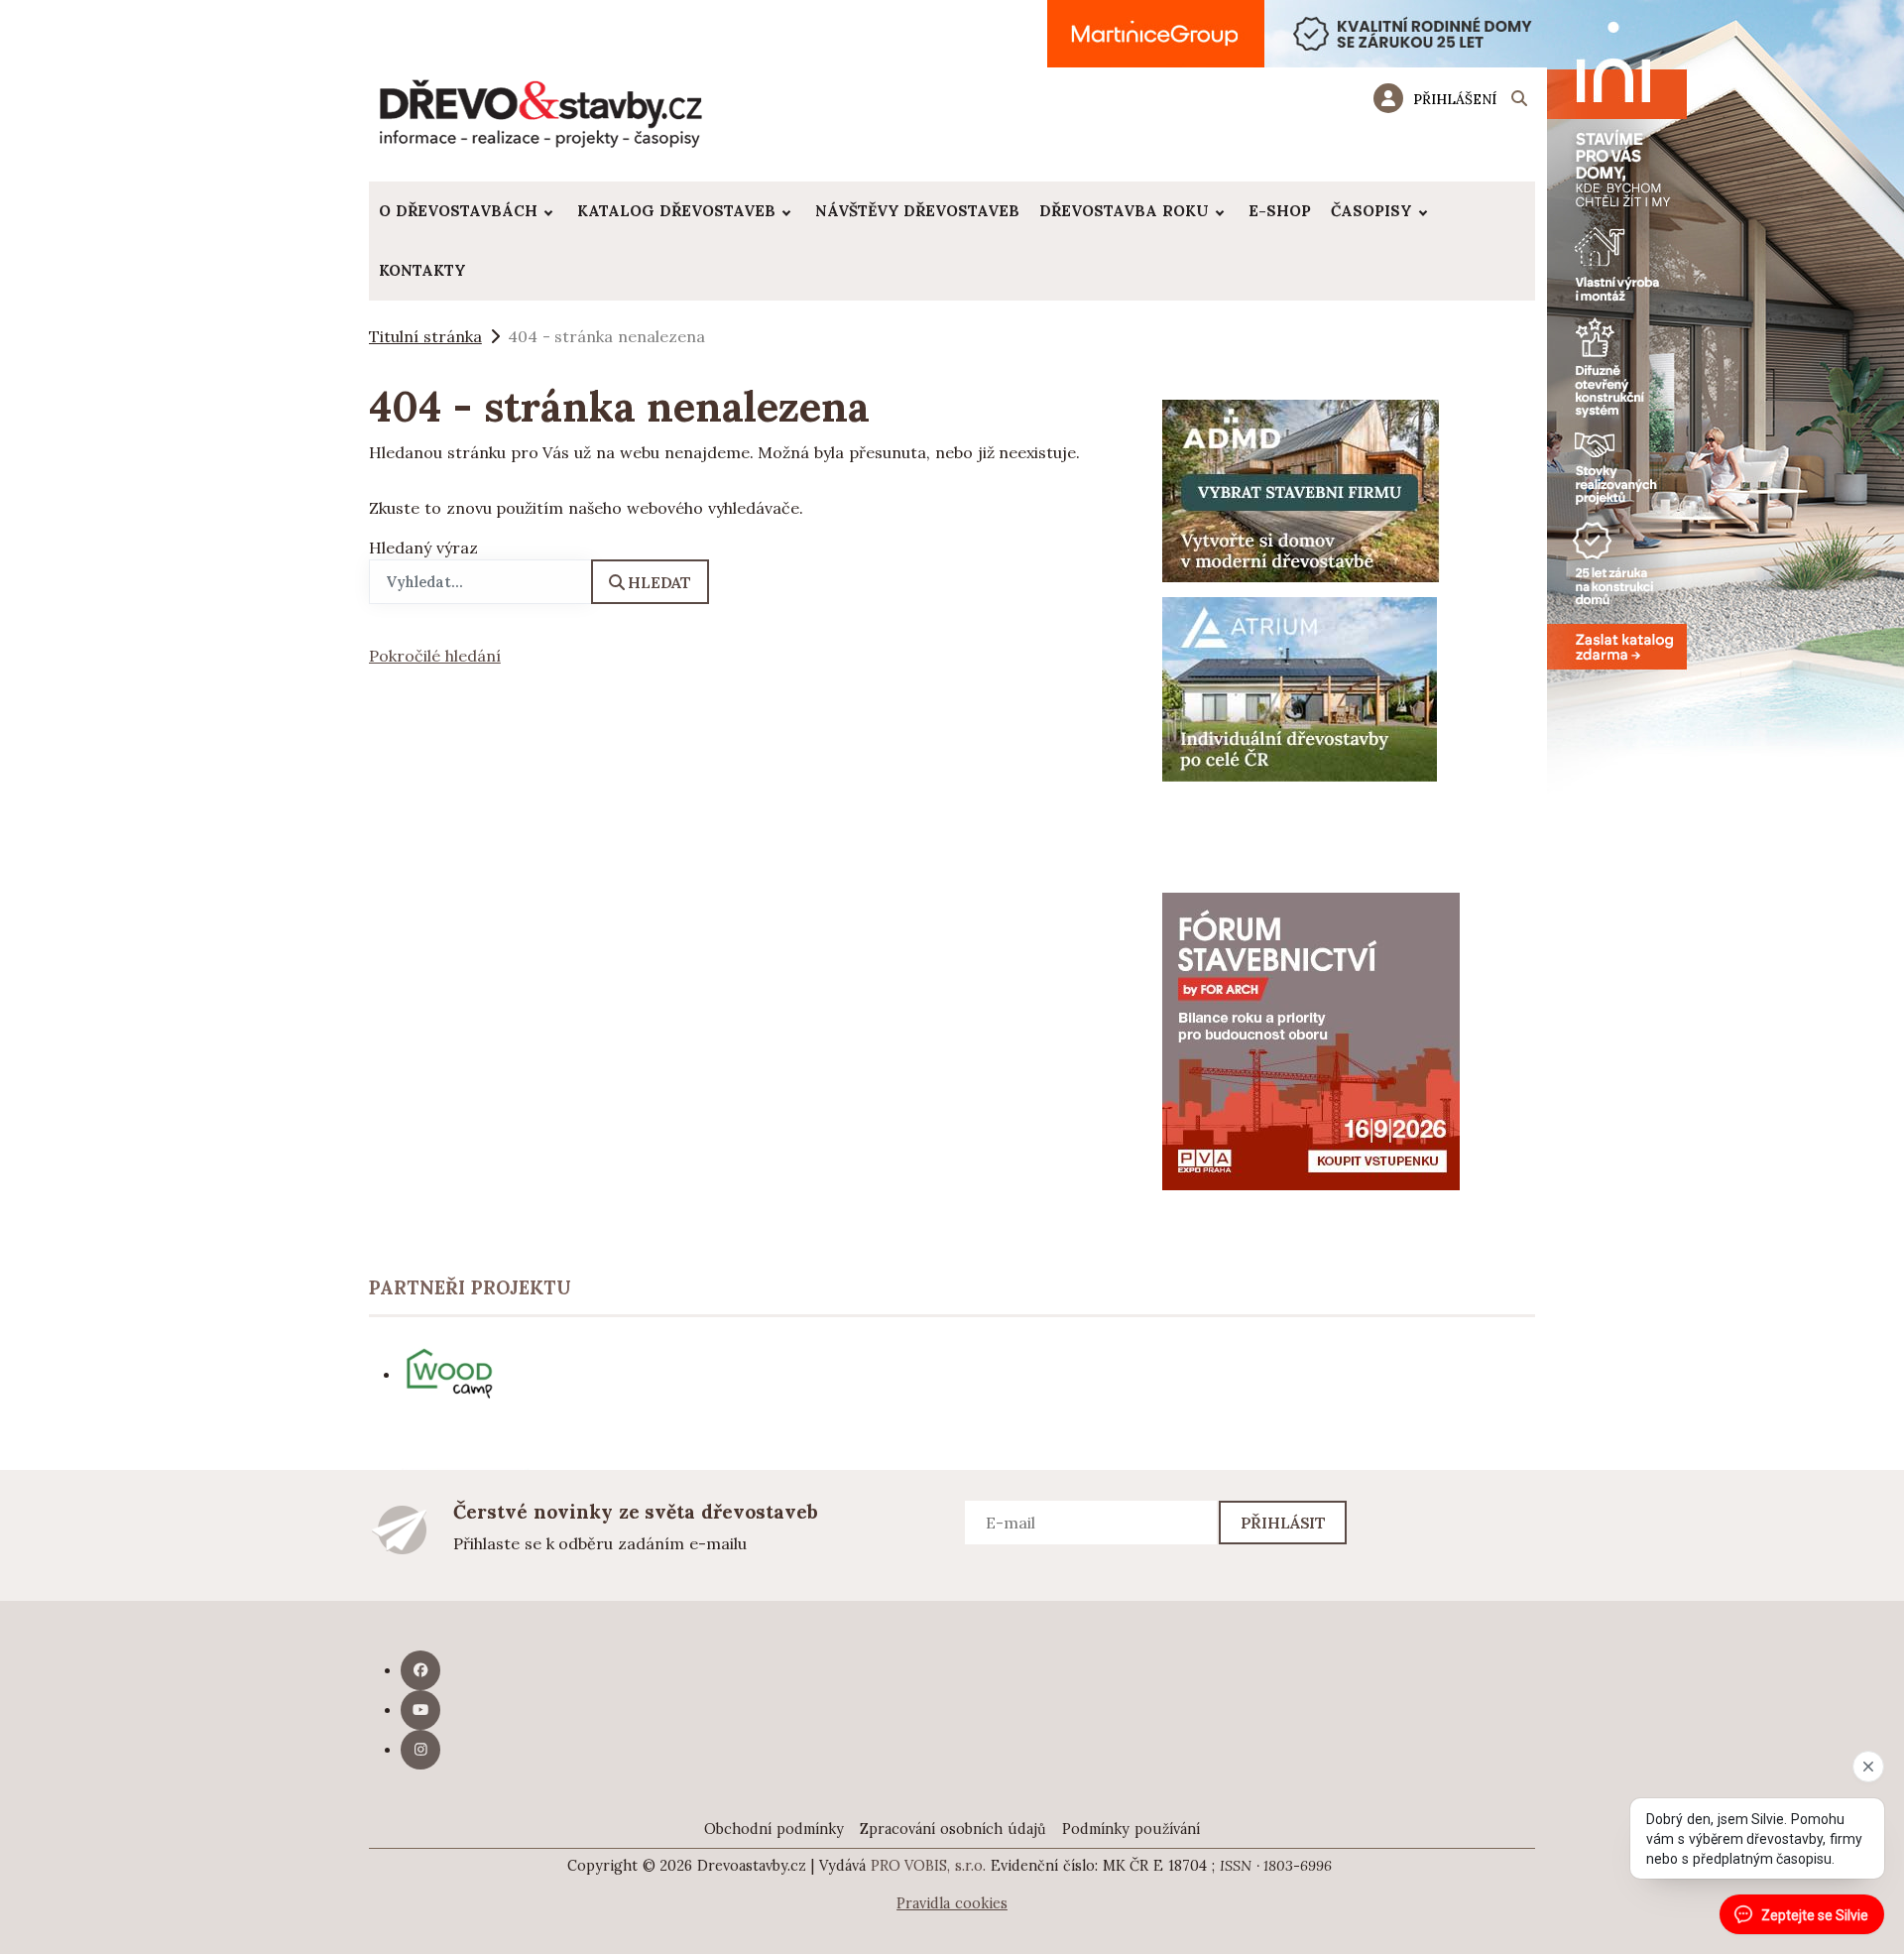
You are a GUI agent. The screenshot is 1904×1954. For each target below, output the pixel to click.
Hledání (1519, 101)
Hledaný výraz (423, 548)
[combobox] (480, 582)
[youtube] (420, 1710)
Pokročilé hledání (435, 656)
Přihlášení (1455, 99)
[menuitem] (468, 211)
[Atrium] (1300, 687)
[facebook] (420, 1670)
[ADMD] (1301, 489)
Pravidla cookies (952, 1903)
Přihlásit (1284, 1523)
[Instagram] (420, 1750)
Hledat (659, 582)
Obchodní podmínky (774, 1829)
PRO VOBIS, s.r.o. (929, 1866)
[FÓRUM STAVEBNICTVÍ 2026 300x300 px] (1311, 1039)
